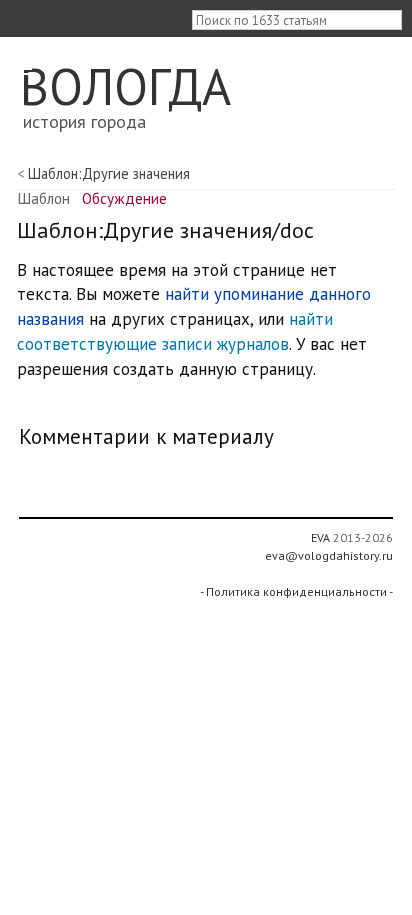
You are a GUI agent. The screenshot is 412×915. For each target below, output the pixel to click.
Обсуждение (124, 198)
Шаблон (43, 198)
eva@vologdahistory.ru (329, 555)
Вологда (125, 86)
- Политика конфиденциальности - (296, 591)
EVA (320, 537)
